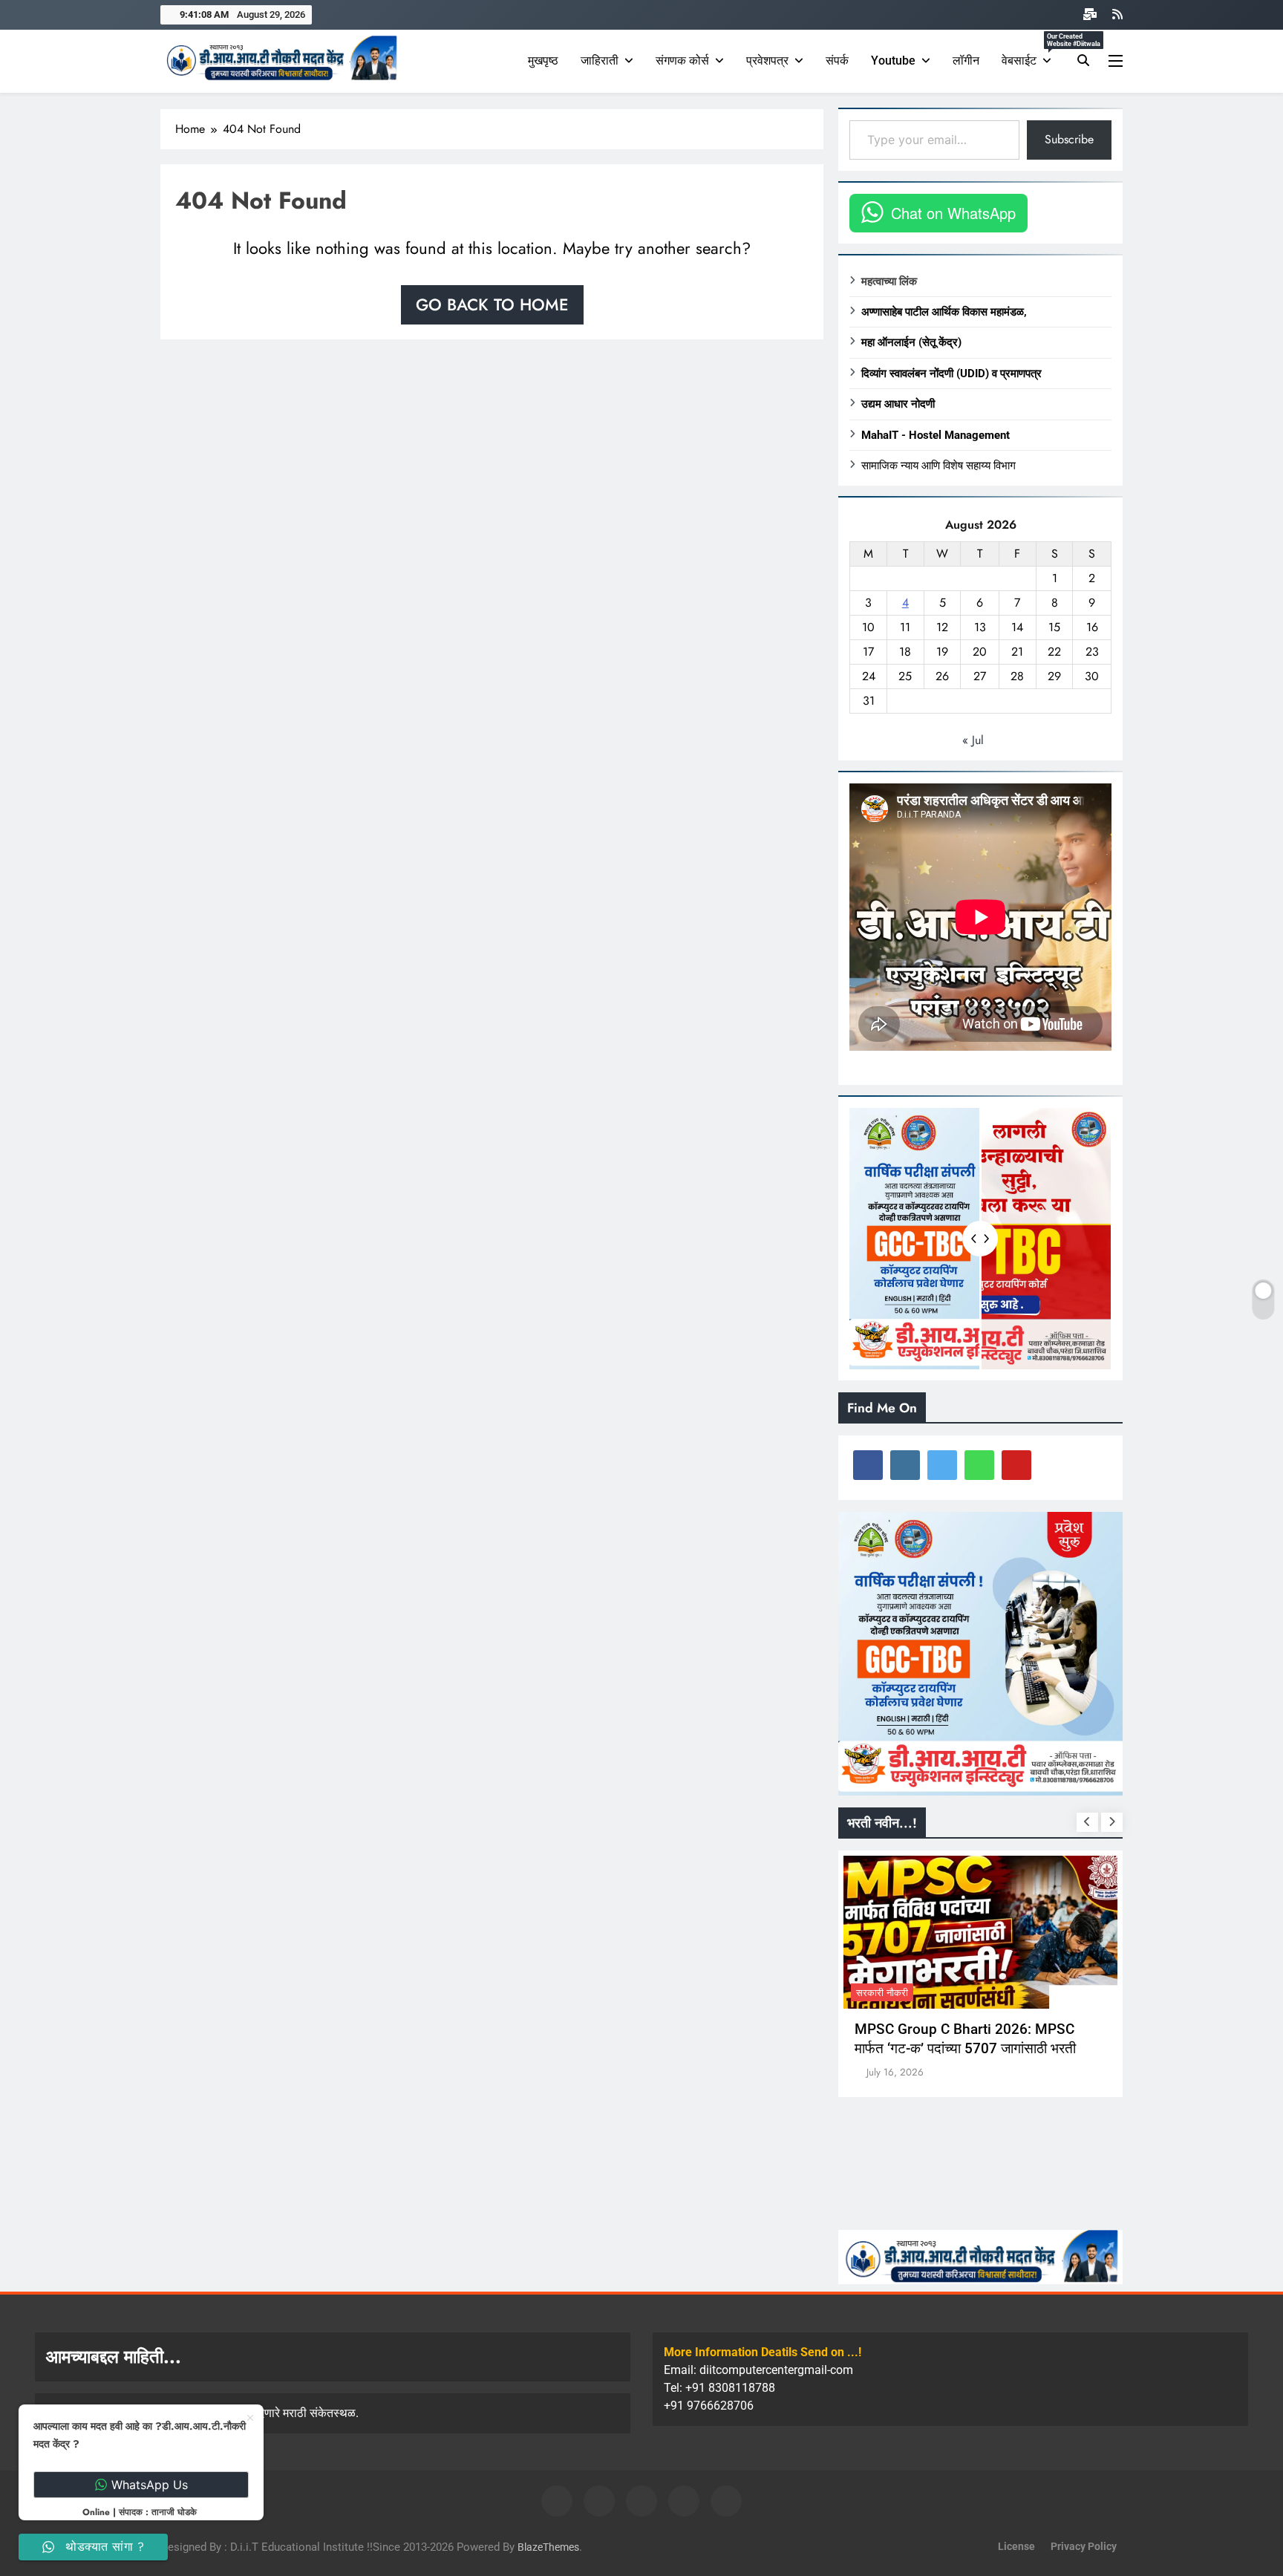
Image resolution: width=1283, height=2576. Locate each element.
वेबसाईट (1032, 54)
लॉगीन (966, 61)
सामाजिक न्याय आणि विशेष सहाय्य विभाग (938, 466)
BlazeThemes (548, 2547)
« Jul (973, 740)
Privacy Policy (1084, 2547)
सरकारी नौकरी (882, 1999)
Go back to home (492, 304)
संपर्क (837, 61)
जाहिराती (600, 61)
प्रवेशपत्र (767, 61)
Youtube (893, 61)
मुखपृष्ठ (543, 61)
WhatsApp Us (150, 2485)
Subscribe (1069, 139)
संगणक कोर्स (682, 61)
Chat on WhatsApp (953, 213)
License (1016, 2547)
